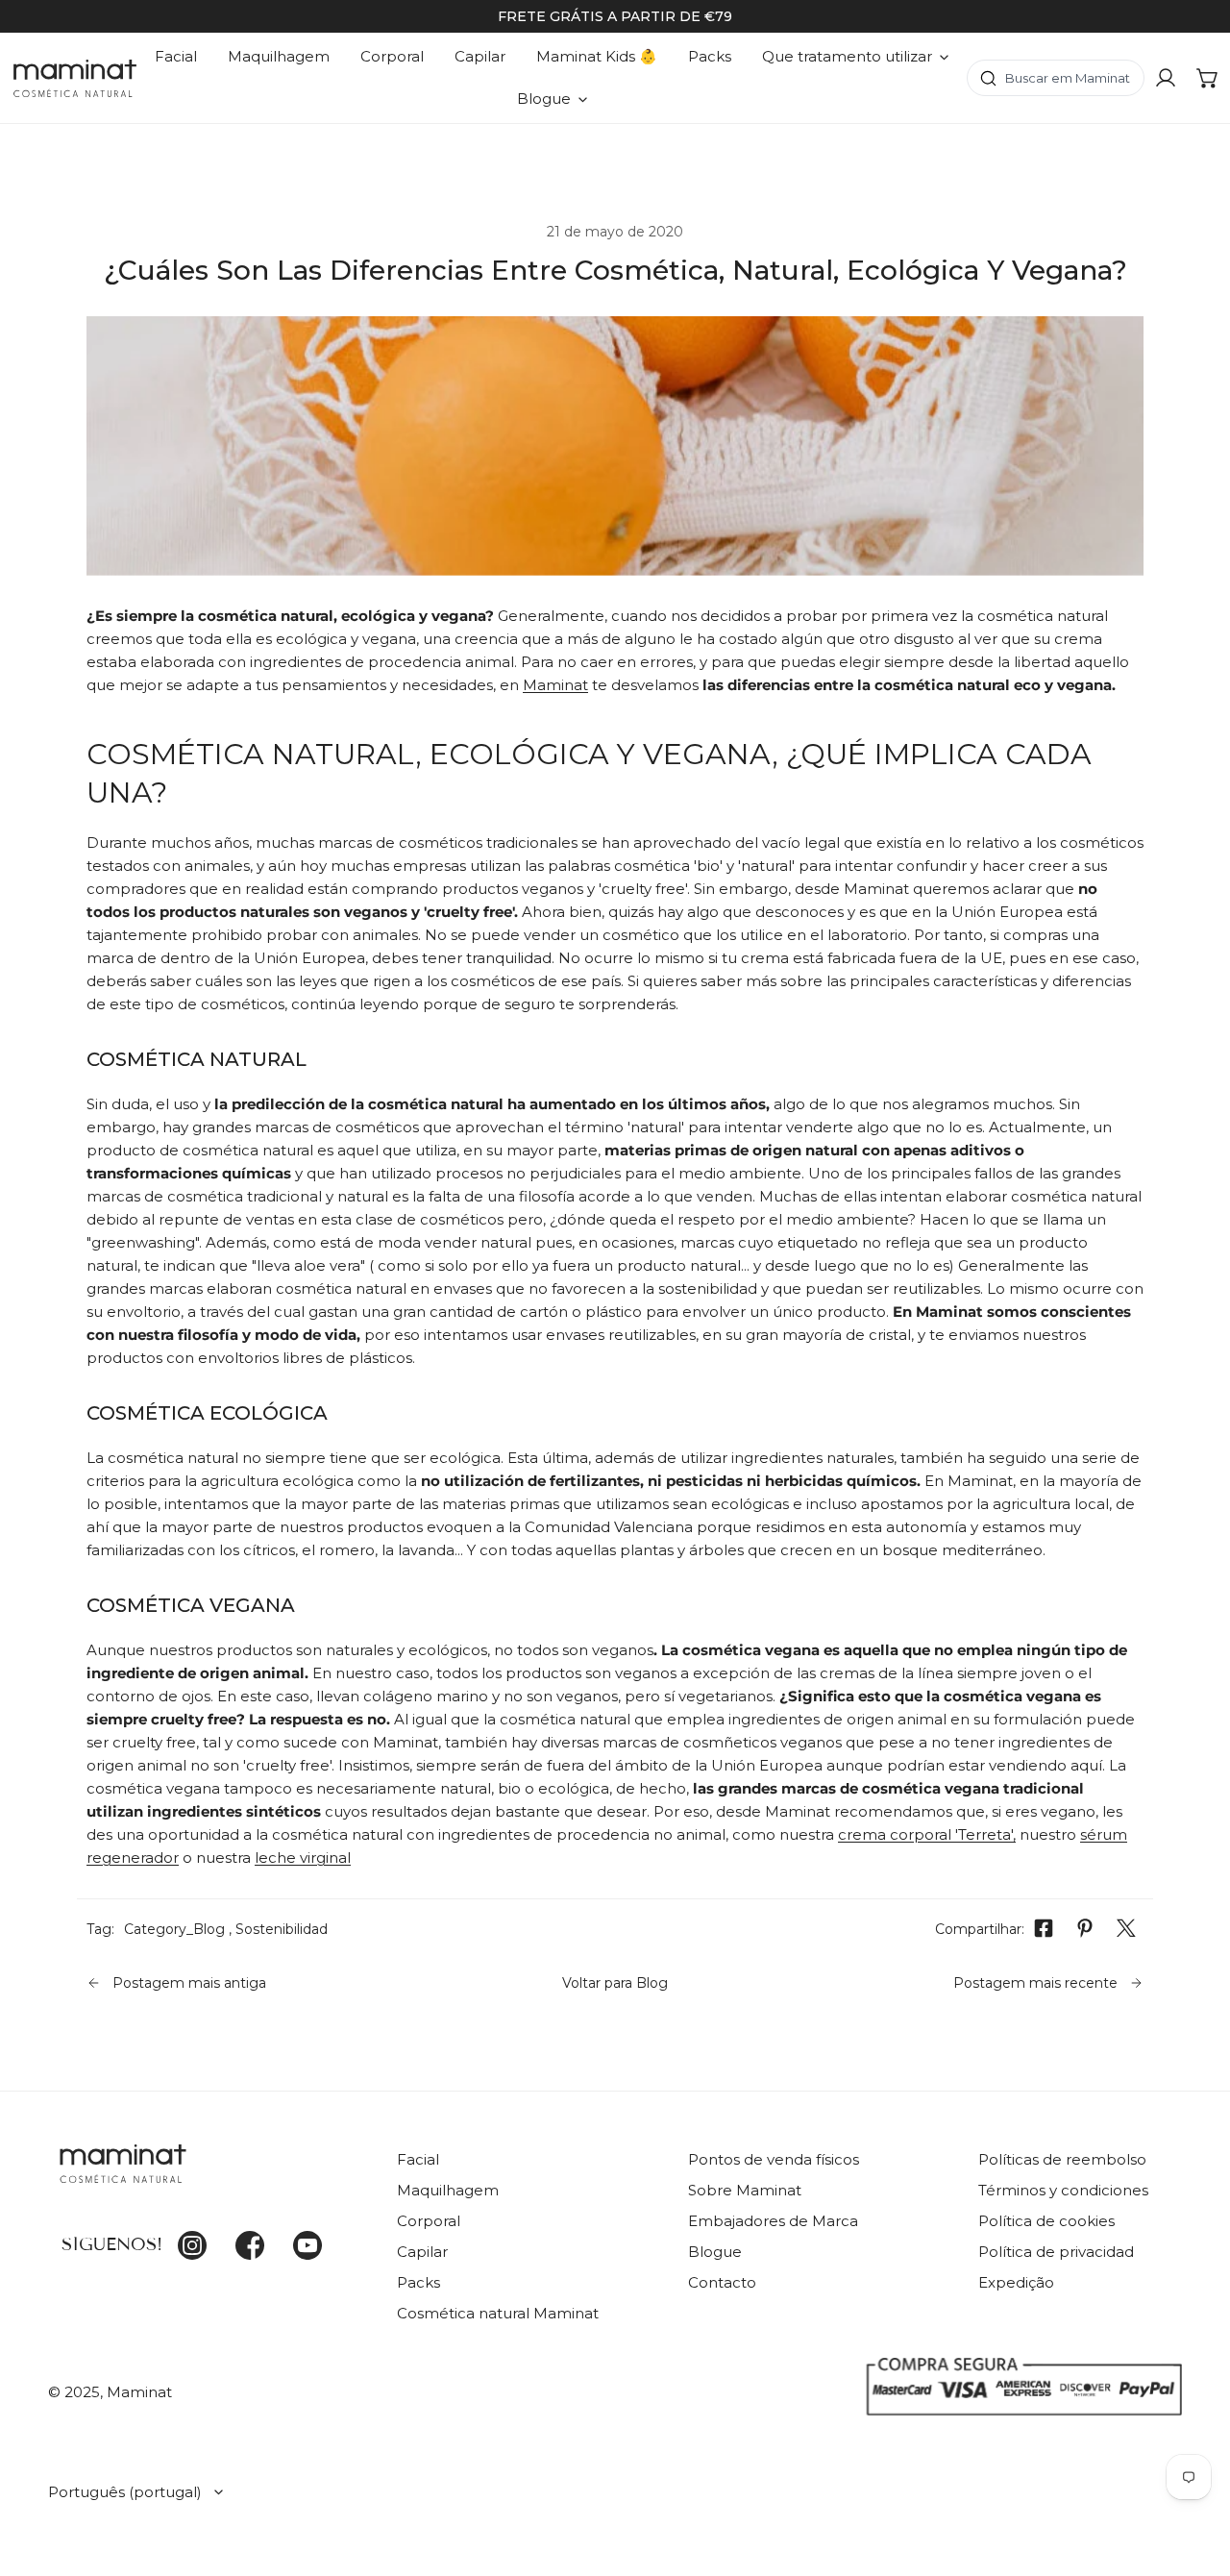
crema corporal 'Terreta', (927, 1834)
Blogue (715, 2252)
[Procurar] (1056, 78)
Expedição (1016, 2282)
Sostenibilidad (282, 1929)
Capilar (422, 2252)
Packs (418, 2282)
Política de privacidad (1056, 2252)
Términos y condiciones (1063, 2190)
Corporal (429, 2221)
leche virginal (303, 1858)
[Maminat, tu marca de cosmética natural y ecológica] (75, 78)
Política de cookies (1046, 2221)
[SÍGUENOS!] (208, 2175)
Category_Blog (174, 1929)
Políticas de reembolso (1062, 2159)
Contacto (722, 2282)
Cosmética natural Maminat (498, 2313)
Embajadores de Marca (773, 2221)
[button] (1208, 78)
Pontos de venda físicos (774, 2159)
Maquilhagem (448, 2190)
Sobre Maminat (745, 2190)
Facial (418, 2159)
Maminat (555, 685)
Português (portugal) (125, 2492)
